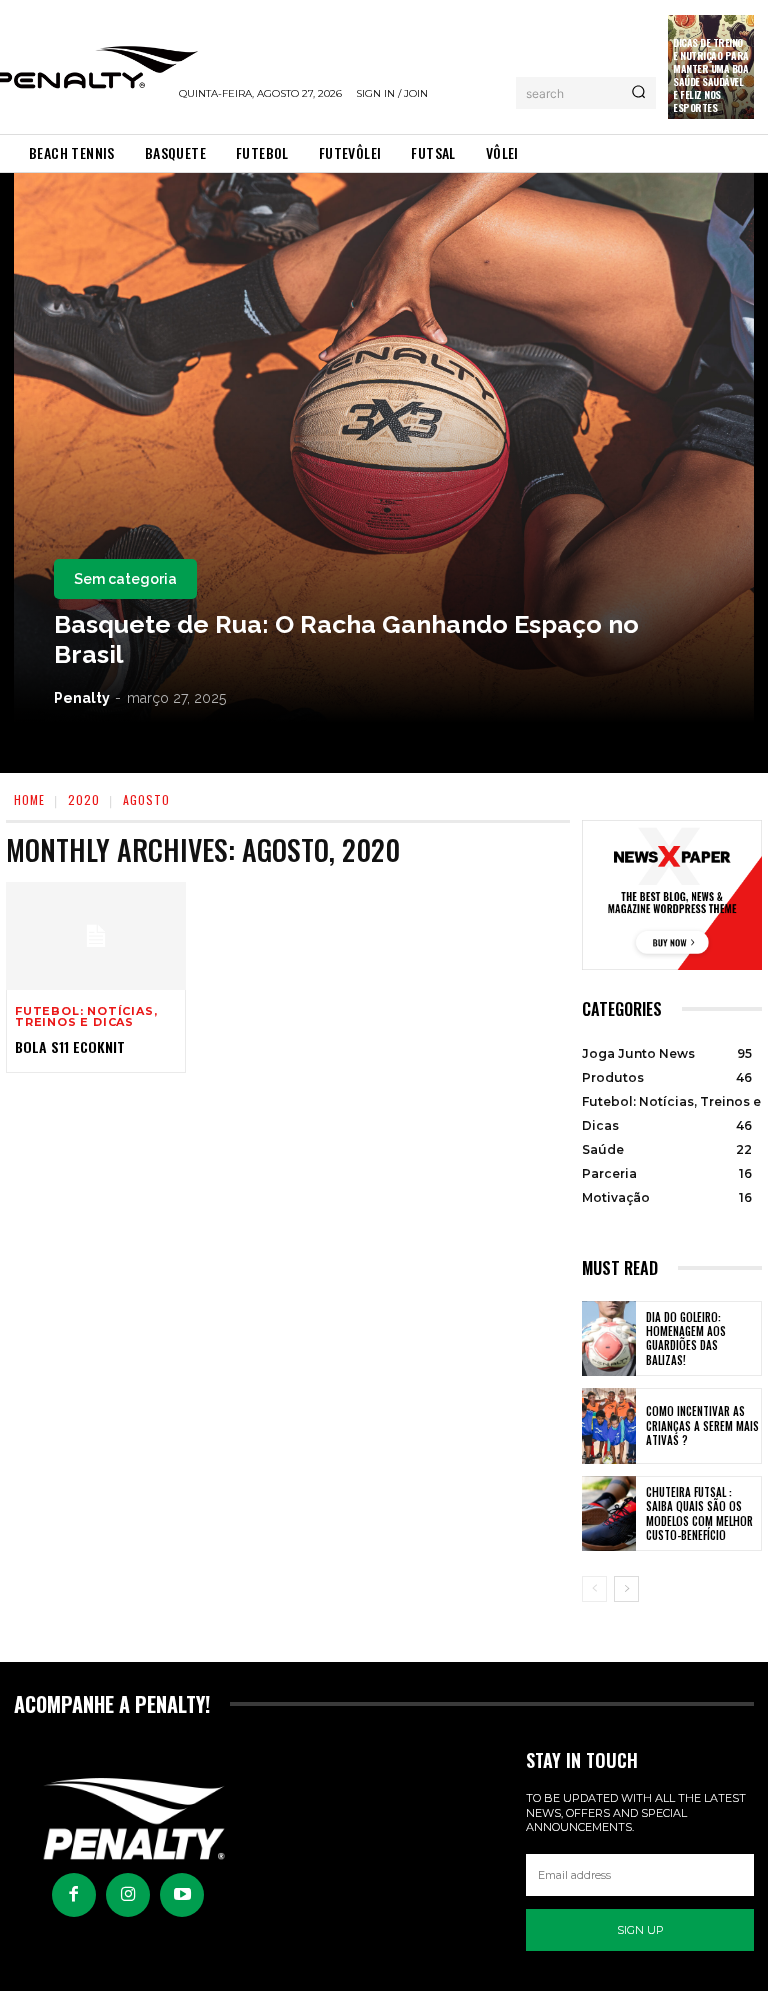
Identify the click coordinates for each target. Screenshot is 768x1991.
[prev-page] (594, 1589)
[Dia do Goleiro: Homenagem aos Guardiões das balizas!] (609, 1339)
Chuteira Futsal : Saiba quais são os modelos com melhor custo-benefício (699, 1513)
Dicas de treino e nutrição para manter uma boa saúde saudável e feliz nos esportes (711, 75)
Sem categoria (125, 579)
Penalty (82, 698)
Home (29, 799)
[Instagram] (128, 1895)
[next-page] (626, 1589)
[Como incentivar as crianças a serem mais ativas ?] (609, 1426)
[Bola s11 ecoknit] (96, 936)
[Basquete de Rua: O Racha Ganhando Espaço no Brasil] (384, 448)
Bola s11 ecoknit (70, 1046)
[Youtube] (182, 1895)
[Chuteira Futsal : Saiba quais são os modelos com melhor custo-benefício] (609, 1514)
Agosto (146, 799)
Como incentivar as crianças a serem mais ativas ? (702, 1425)
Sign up (640, 1930)
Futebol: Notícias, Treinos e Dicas (86, 1017)
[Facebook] (74, 1895)
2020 (84, 799)
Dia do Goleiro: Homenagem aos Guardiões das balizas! (686, 1338)
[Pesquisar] (638, 93)
